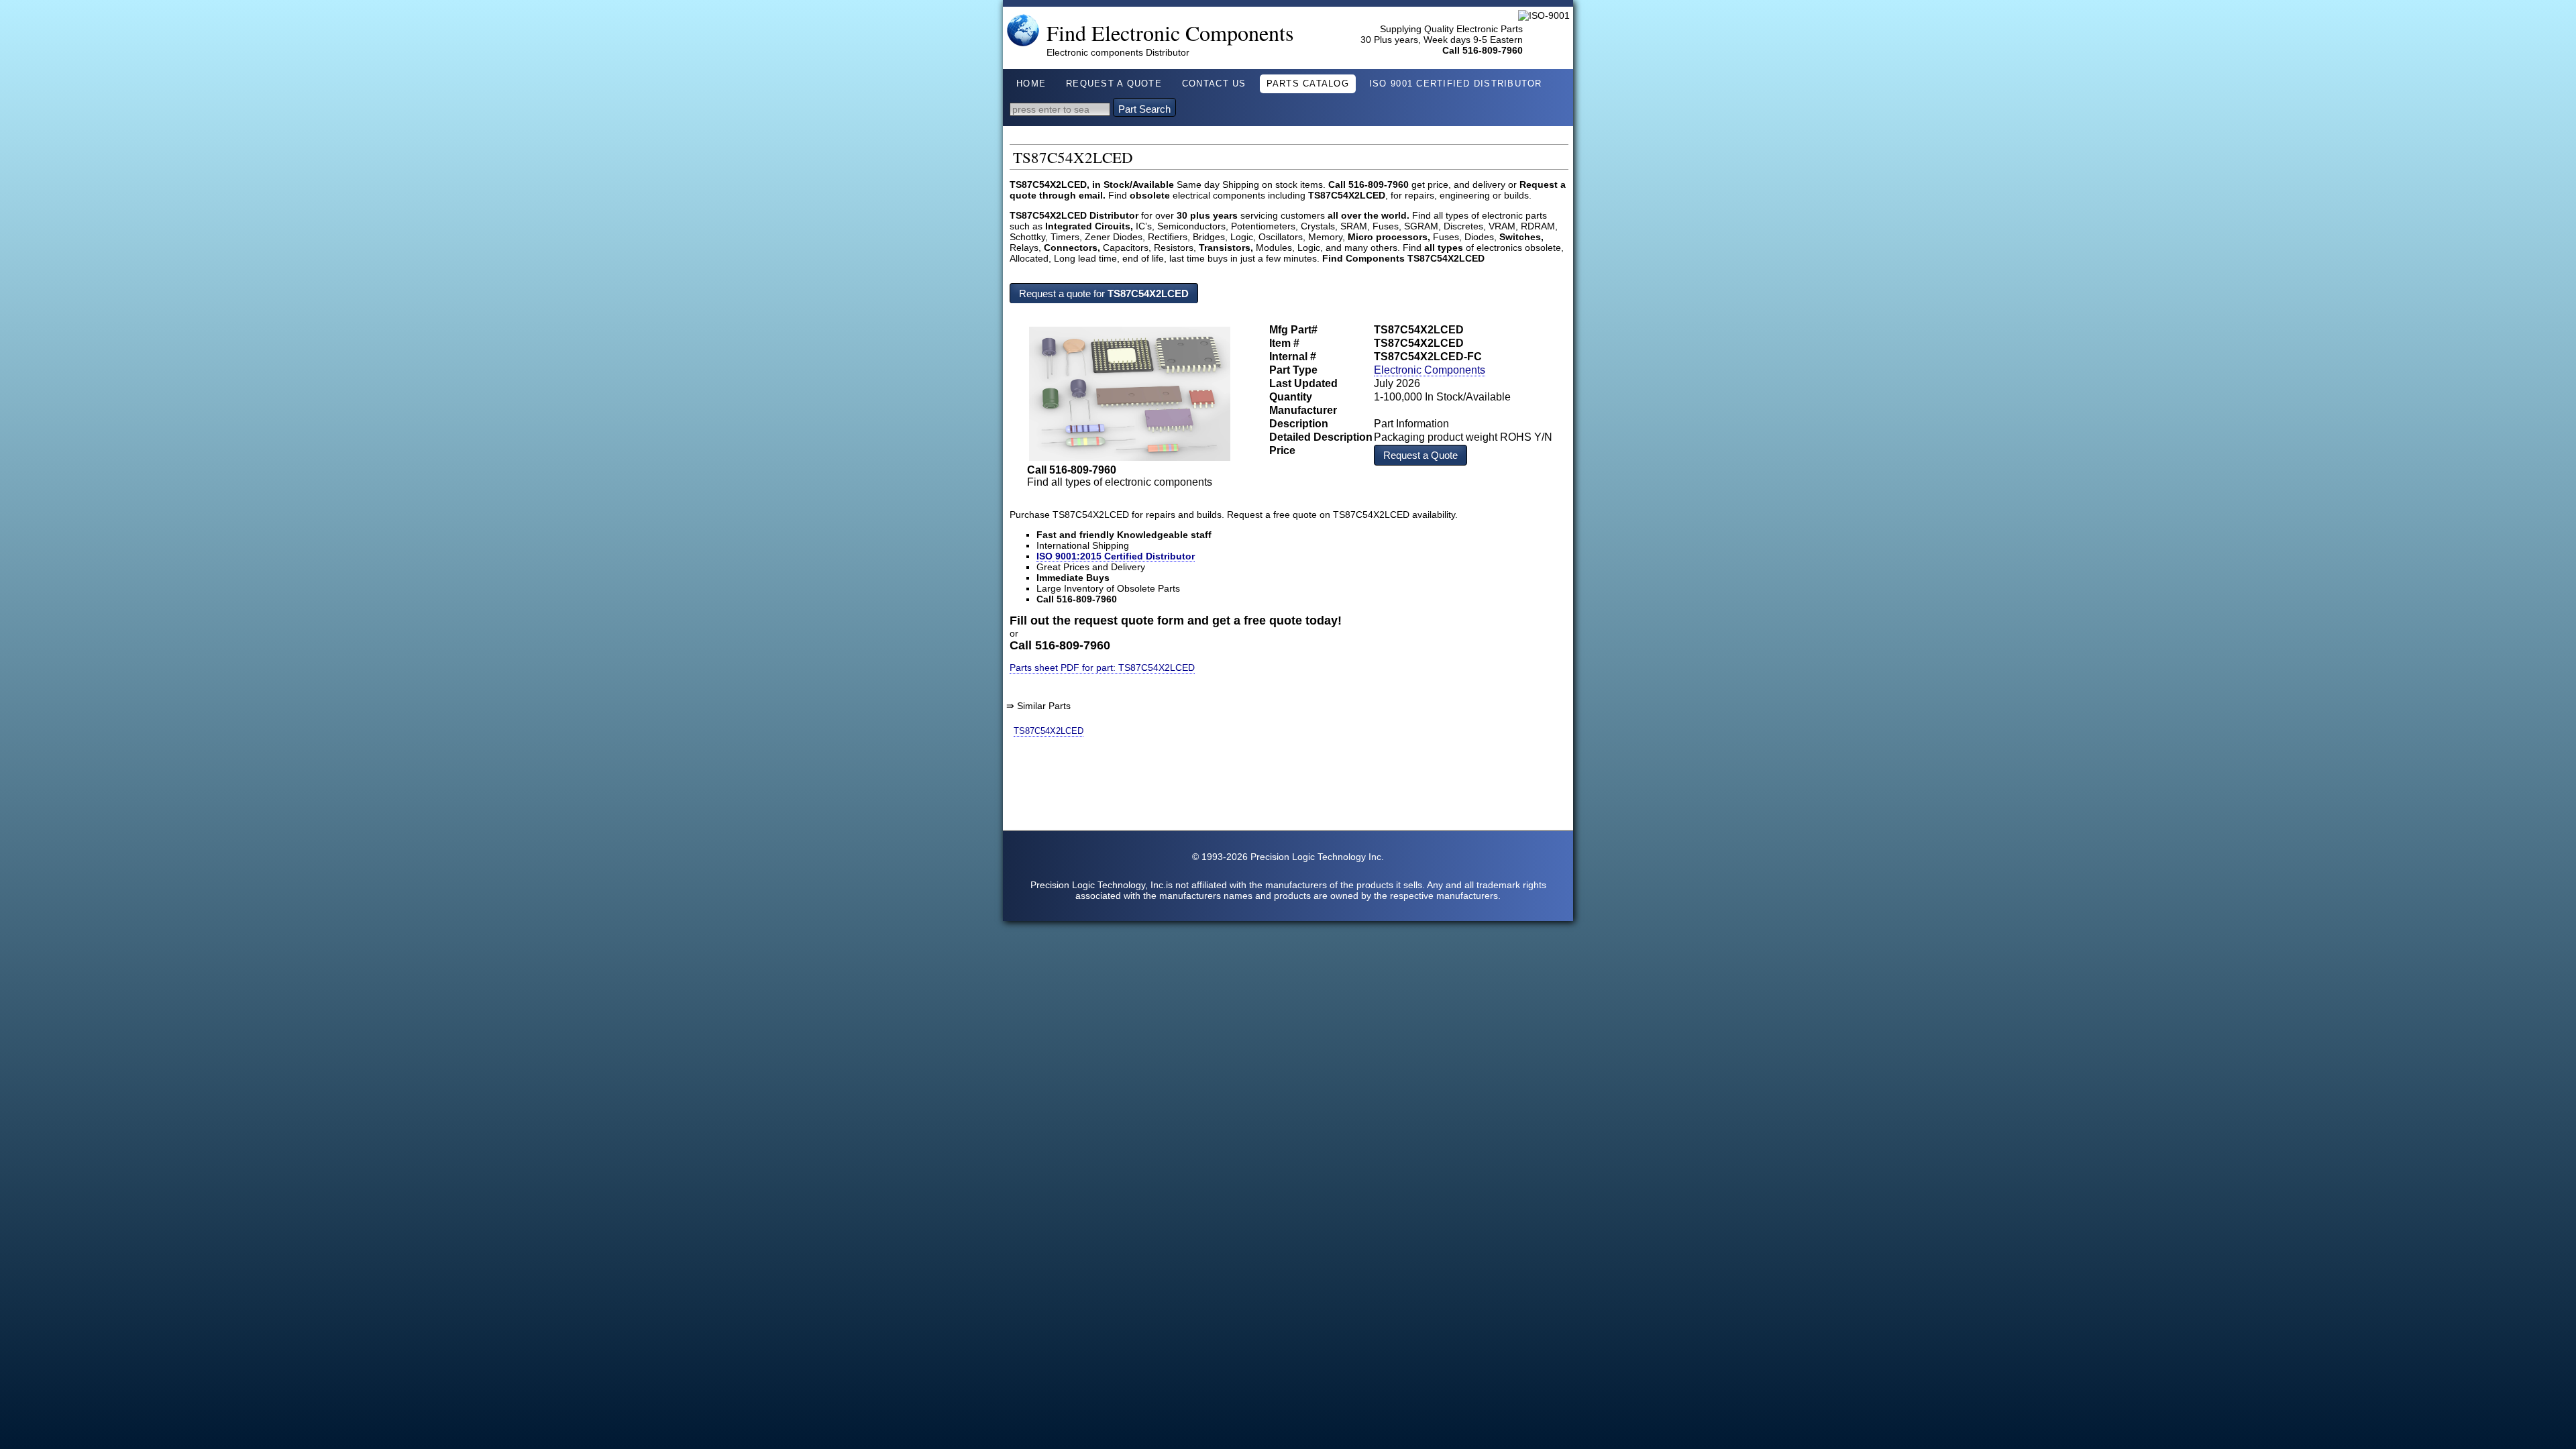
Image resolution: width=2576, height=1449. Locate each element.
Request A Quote (1114, 84)
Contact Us (1214, 84)
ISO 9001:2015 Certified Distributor (1116, 556)
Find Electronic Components (1170, 33)
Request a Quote (1420, 455)
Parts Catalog (1308, 84)
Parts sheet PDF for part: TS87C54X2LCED (1102, 667)
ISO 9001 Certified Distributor (1456, 84)
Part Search (1144, 109)
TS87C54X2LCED (1049, 731)
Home (1031, 84)
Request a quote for (1104, 293)
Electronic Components (1430, 370)
